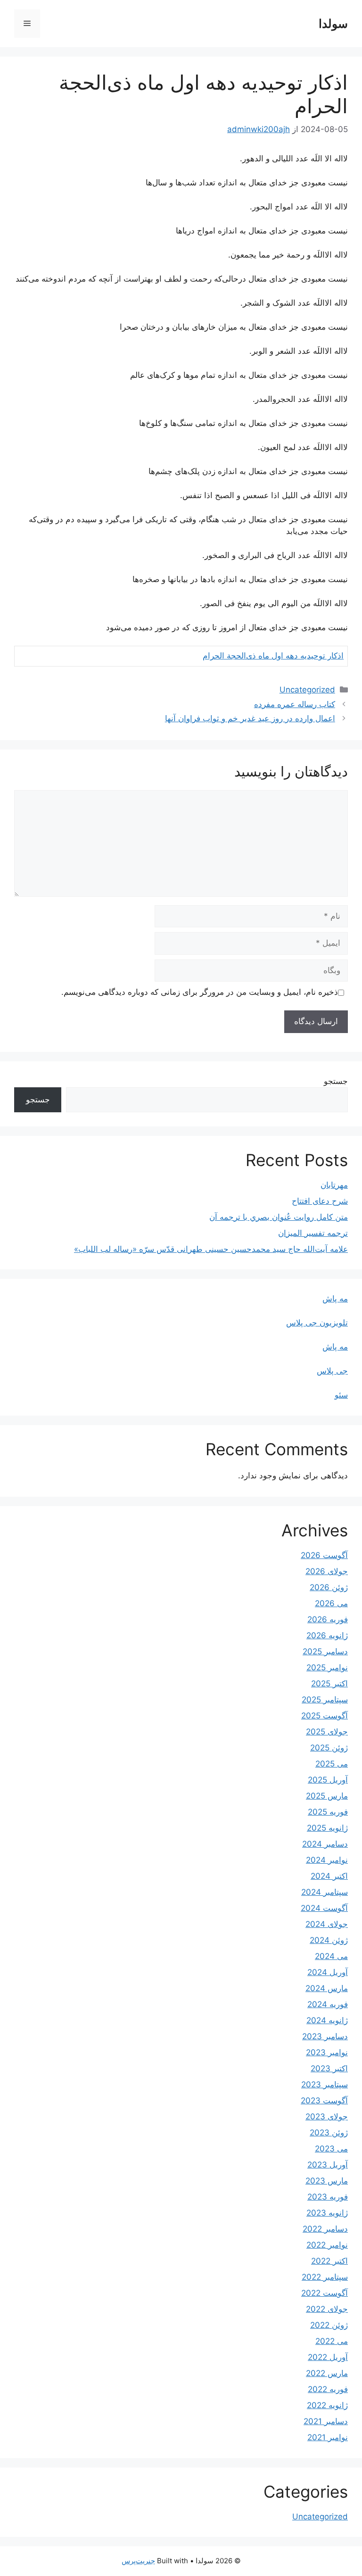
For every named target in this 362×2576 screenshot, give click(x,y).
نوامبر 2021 (328, 2437)
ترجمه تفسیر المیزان (313, 1233)
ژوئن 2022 (329, 2325)
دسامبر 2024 (325, 1844)
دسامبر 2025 (325, 1651)
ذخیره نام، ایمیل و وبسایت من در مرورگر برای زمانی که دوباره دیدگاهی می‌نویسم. (200, 992)
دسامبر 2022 (325, 2229)
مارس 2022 (327, 2373)
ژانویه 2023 (327, 2213)
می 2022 (332, 2341)
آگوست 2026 (324, 1555)
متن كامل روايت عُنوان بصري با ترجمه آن (279, 1217)
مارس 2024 (327, 1988)
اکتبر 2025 (329, 1684)
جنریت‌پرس (138, 2561)
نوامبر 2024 (327, 1860)
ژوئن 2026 (329, 1587)
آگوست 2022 (325, 2293)
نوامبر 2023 (327, 2052)
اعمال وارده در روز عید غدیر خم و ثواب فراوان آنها (250, 718)
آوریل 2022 (328, 2357)
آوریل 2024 (328, 1972)
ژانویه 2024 (327, 2020)
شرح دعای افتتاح (320, 1201)
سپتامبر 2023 (325, 2084)
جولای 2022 (327, 2309)
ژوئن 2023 (329, 2133)
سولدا (333, 24)
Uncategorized (307, 690)
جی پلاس (332, 1371)
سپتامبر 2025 (325, 1700)
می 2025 (332, 1764)
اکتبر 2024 (329, 1876)
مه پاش (335, 1299)
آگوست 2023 (324, 2101)
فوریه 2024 (328, 2004)
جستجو (336, 1081)
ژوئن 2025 (329, 1748)
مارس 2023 (327, 2181)
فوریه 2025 (328, 1812)
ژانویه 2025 (327, 1828)
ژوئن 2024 (329, 1940)
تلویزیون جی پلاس (317, 1323)
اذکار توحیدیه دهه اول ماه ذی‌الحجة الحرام (273, 656)
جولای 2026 (327, 1571)
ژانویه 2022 (327, 2405)
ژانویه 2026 (327, 1635)
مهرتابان (334, 1185)
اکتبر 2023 (329, 2068)
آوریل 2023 (328, 2165)
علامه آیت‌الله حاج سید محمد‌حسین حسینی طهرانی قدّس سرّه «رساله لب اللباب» (211, 1249)
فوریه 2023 (328, 2197)
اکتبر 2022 (329, 2261)
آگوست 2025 (325, 1716)
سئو (341, 1395)
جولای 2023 (327, 2117)
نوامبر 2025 (327, 1667)
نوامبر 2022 (327, 2245)
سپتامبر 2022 (325, 2277)
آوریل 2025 (328, 1780)
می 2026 (331, 1603)
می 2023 (331, 2149)
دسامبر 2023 (325, 2036)
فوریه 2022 (328, 2389)
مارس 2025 (327, 1796)
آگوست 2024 (324, 1908)
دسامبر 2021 (326, 2421)
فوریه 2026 (328, 1619)
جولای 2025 (327, 1732)
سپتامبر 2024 (325, 1892)
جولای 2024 (327, 1924)
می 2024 (331, 1956)
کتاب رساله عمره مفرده (295, 704)
